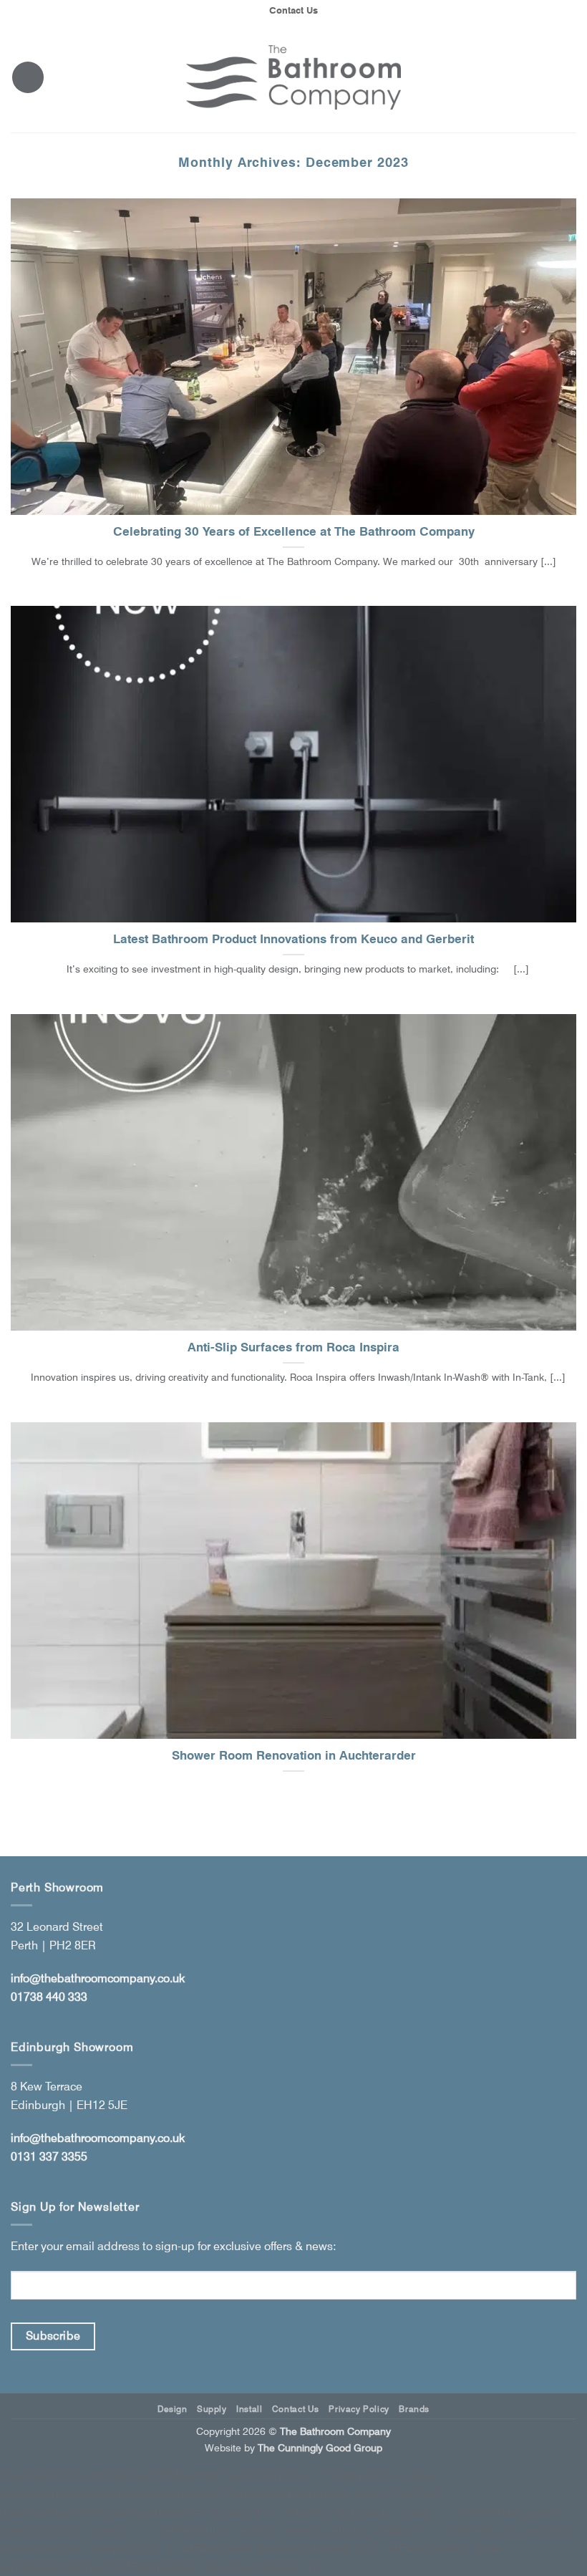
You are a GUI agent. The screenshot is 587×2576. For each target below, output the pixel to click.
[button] (28, 77)
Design (173, 2409)
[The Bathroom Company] (293, 78)
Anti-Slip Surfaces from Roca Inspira (293, 1347)
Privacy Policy (359, 2409)
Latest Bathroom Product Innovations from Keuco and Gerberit (293, 939)
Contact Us (293, 10)
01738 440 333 (49, 1997)
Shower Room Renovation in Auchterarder (294, 1755)
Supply (212, 2409)
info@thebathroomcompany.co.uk (98, 1978)
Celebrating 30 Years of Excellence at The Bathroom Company (294, 531)
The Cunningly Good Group (320, 2447)
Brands (414, 2409)
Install (249, 2409)
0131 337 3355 (49, 2157)
